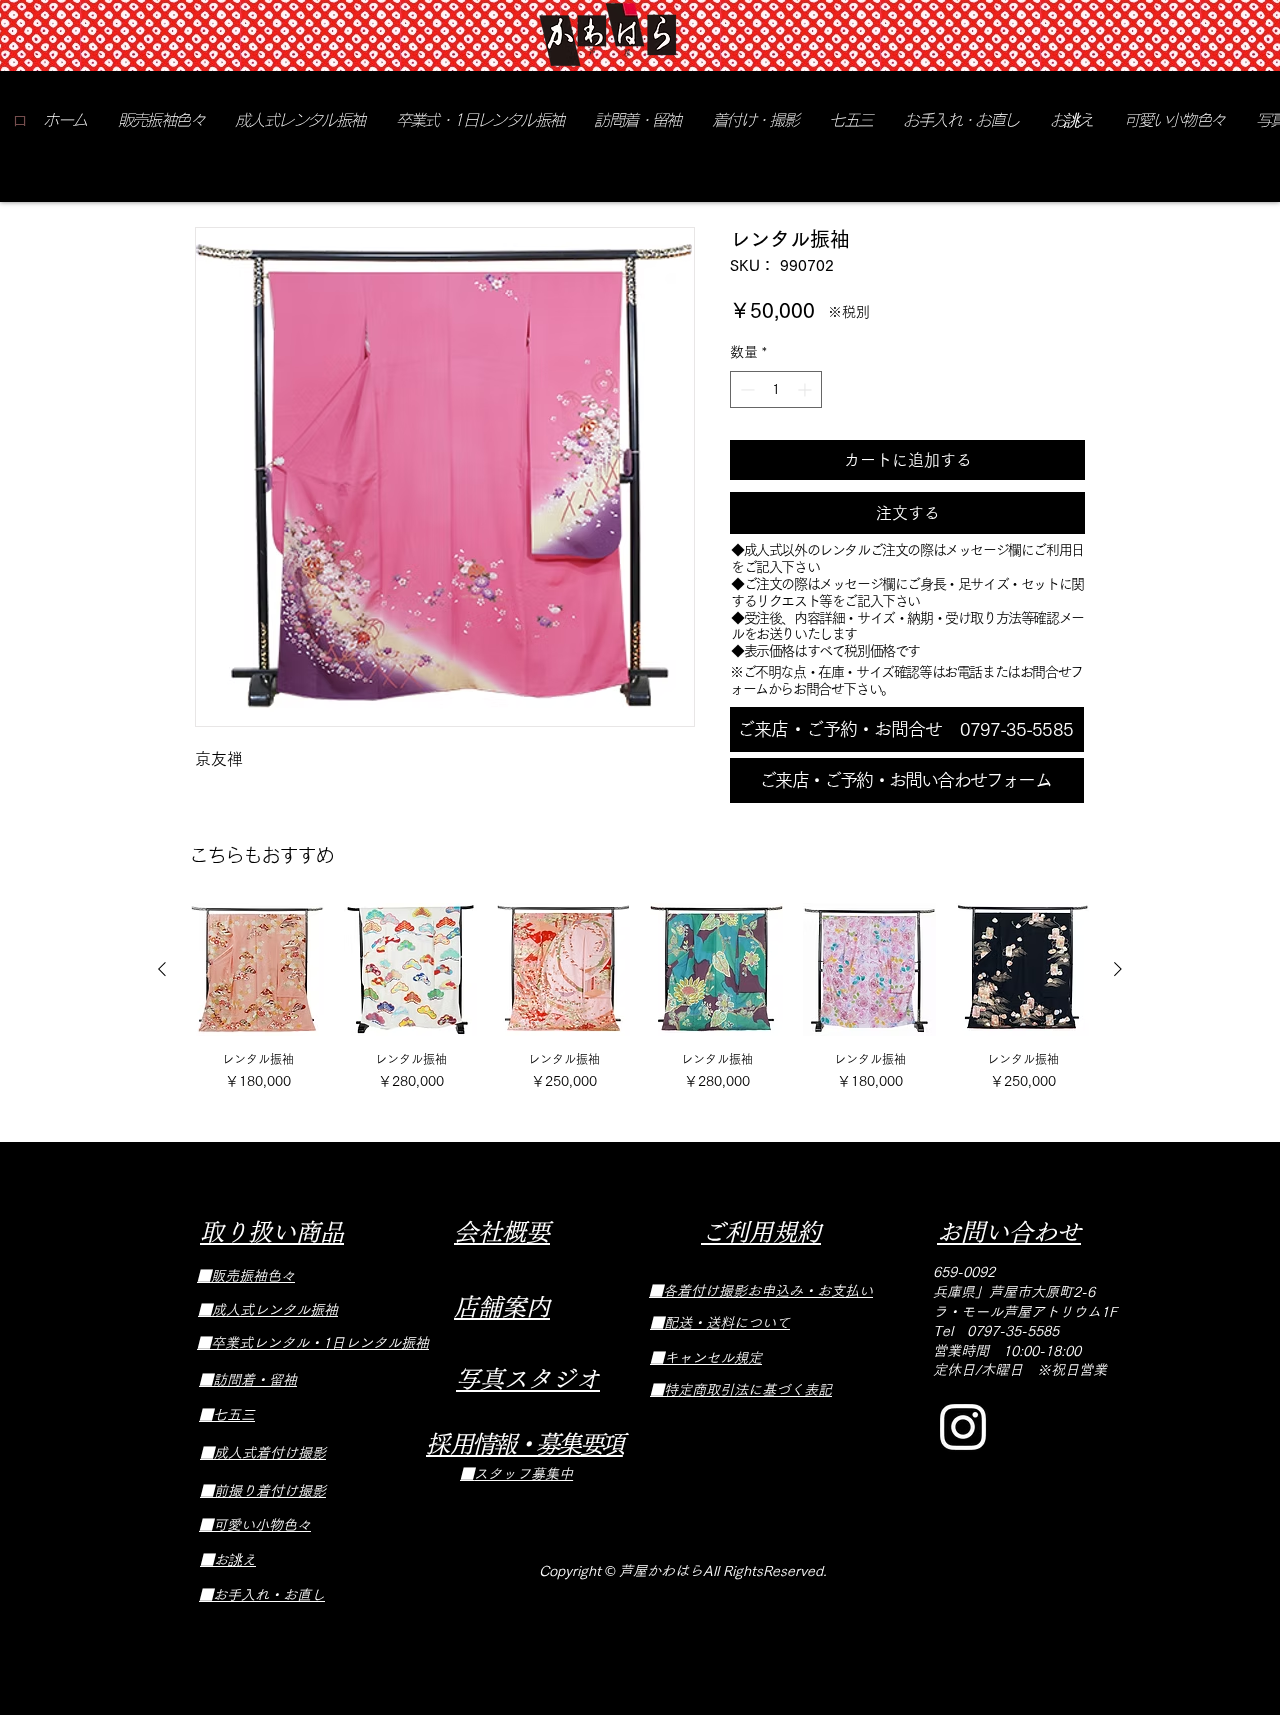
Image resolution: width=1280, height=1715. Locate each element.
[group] (640, 999)
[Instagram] (963, 1427)
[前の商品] (162, 969)
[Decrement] (745, 389)
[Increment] (806, 389)
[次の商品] (1118, 969)
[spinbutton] (776, 389)
